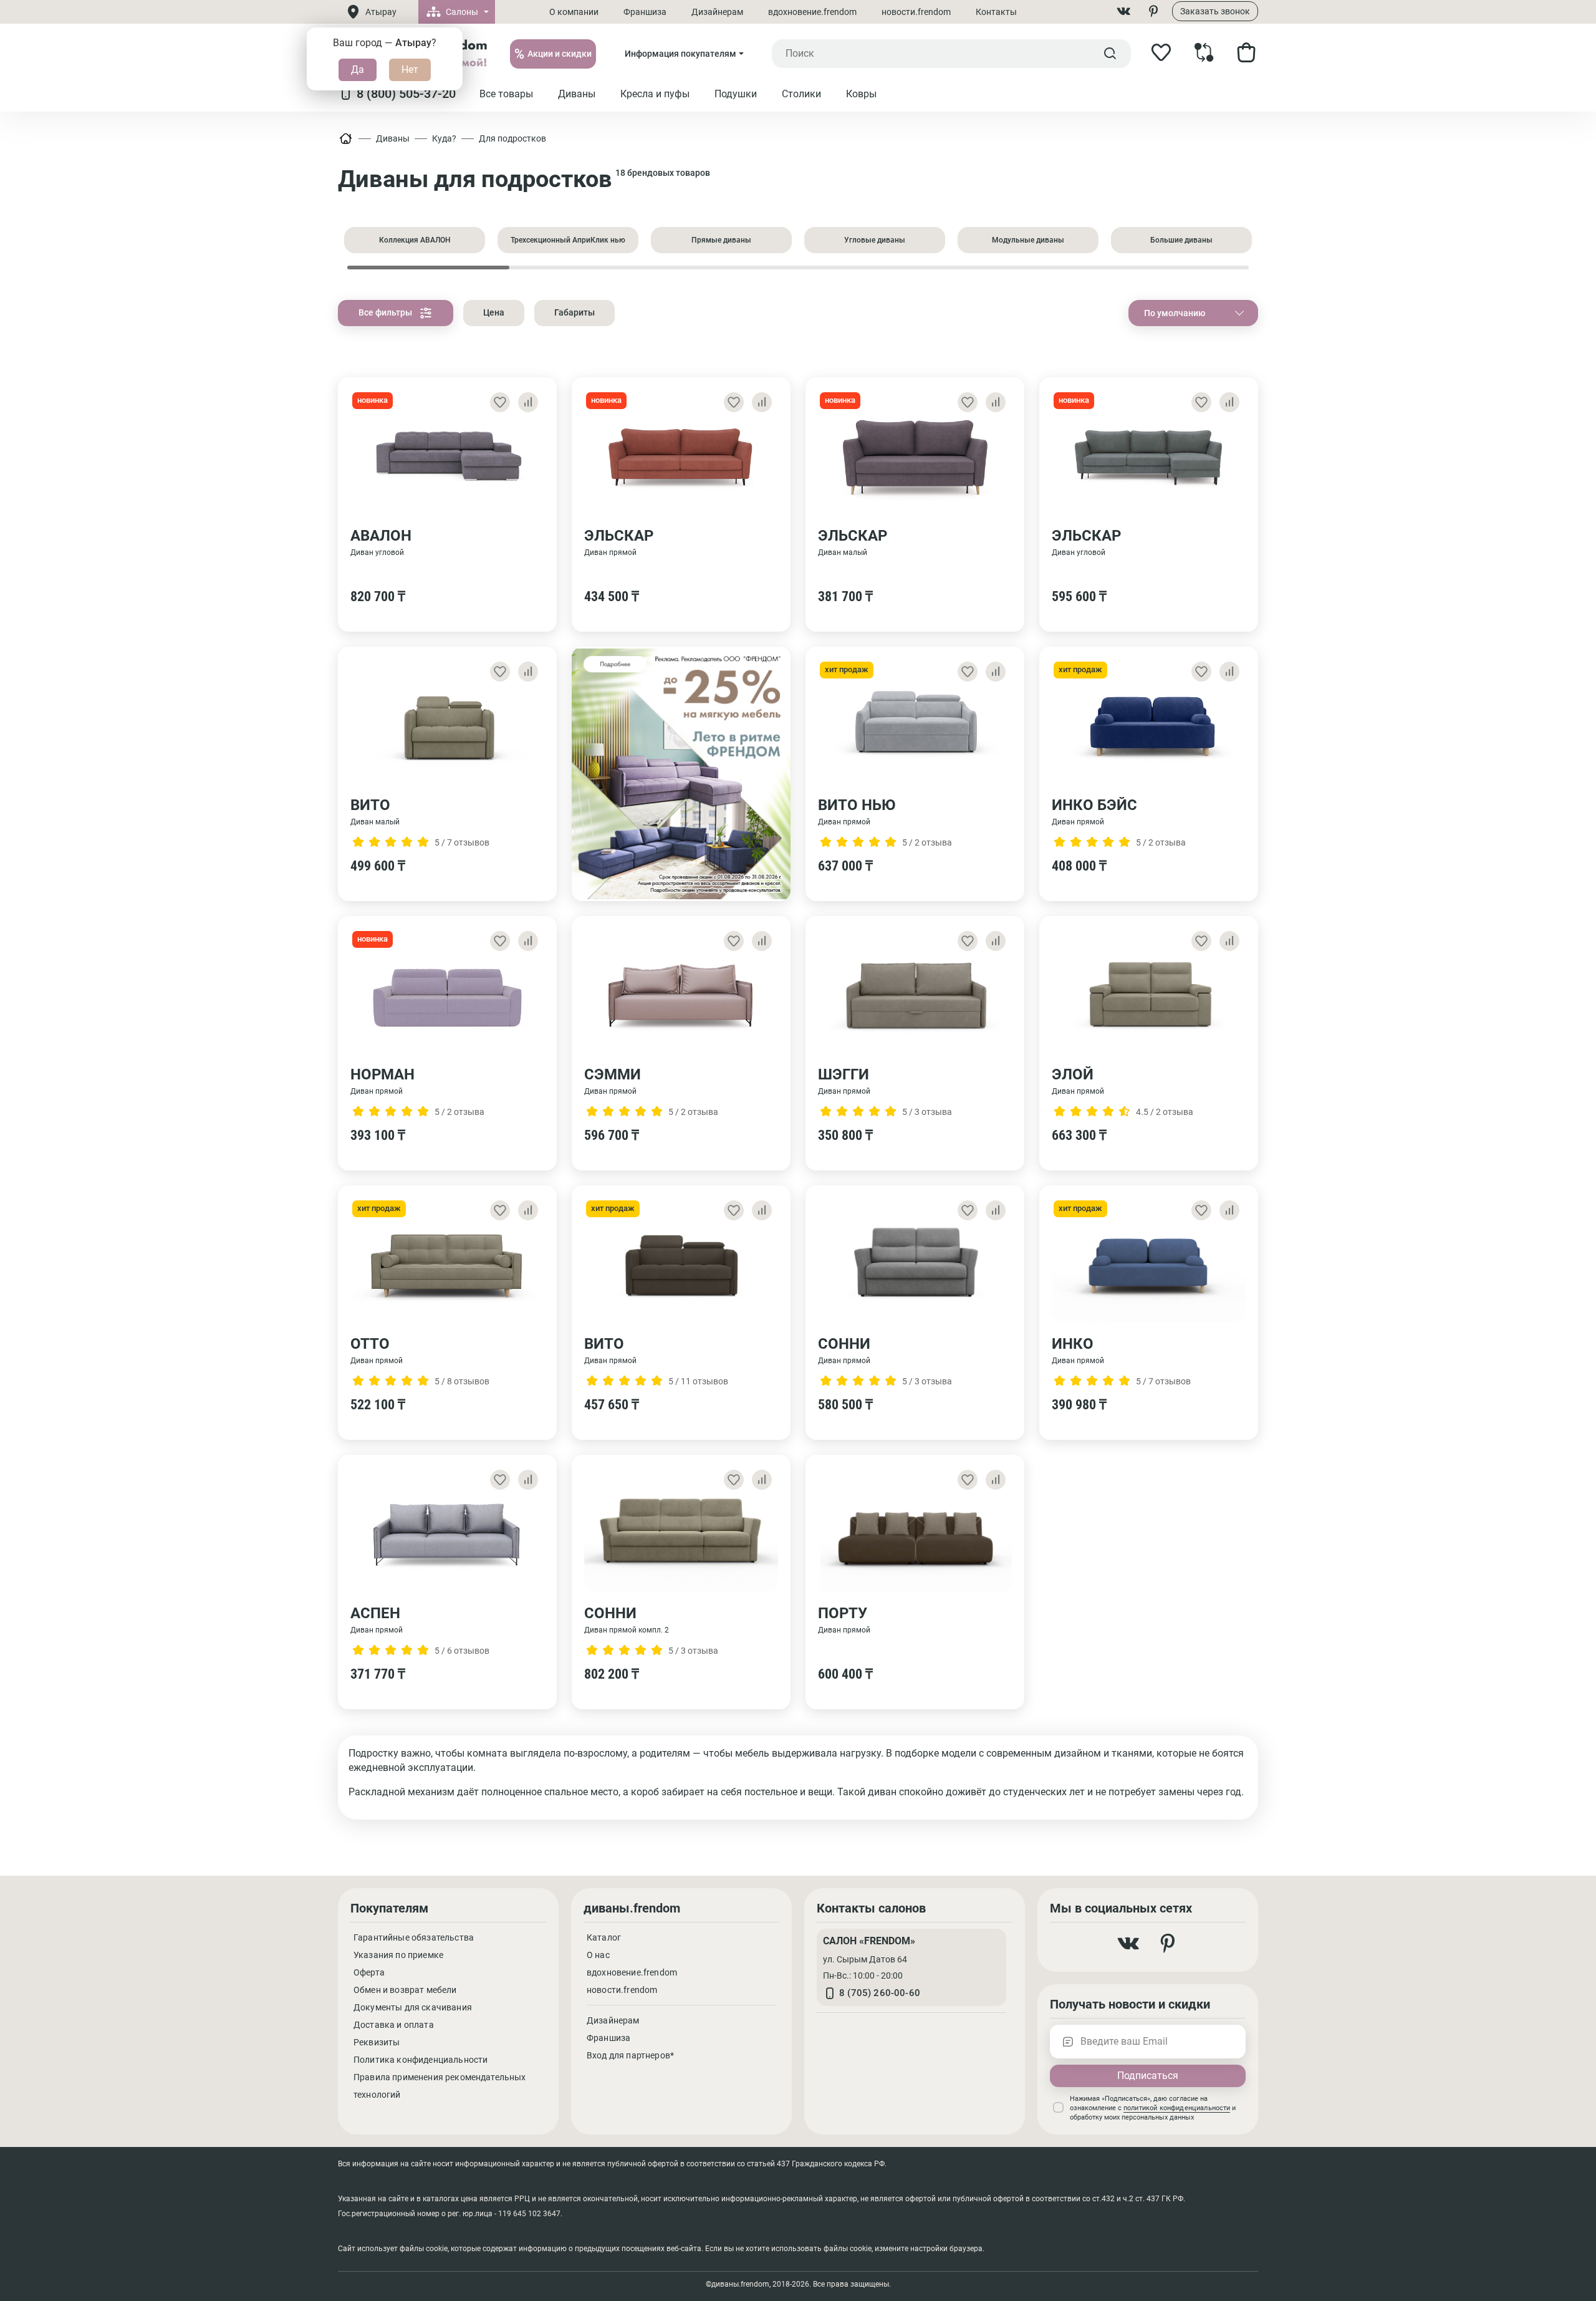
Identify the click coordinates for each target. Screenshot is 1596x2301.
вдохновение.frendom (812, 12)
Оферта (369, 1972)
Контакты (996, 12)
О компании (574, 12)
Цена (494, 312)
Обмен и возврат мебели (405, 1990)
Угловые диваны (875, 240)
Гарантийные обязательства (414, 1937)
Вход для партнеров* (630, 2055)
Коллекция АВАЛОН (415, 240)
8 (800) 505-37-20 (406, 94)
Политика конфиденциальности (421, 2060)
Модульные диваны (1028, 240)
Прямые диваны (721, 240)
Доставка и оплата (394, 2025)
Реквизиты (377, 2042)
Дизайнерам (717, 12)
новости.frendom (916, 12)
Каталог (604, 1937)
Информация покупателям (680, 54)
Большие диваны (1181, 240)
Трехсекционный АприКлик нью (568, 240)
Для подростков (512, 138)
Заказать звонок (1215, 11)
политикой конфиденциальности (1177, 2108)
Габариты (574, 312)
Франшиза (645, 12)
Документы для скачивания (413, 2007)
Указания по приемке (398, 1955)
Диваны (393, 138)
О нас (598, 1955)
